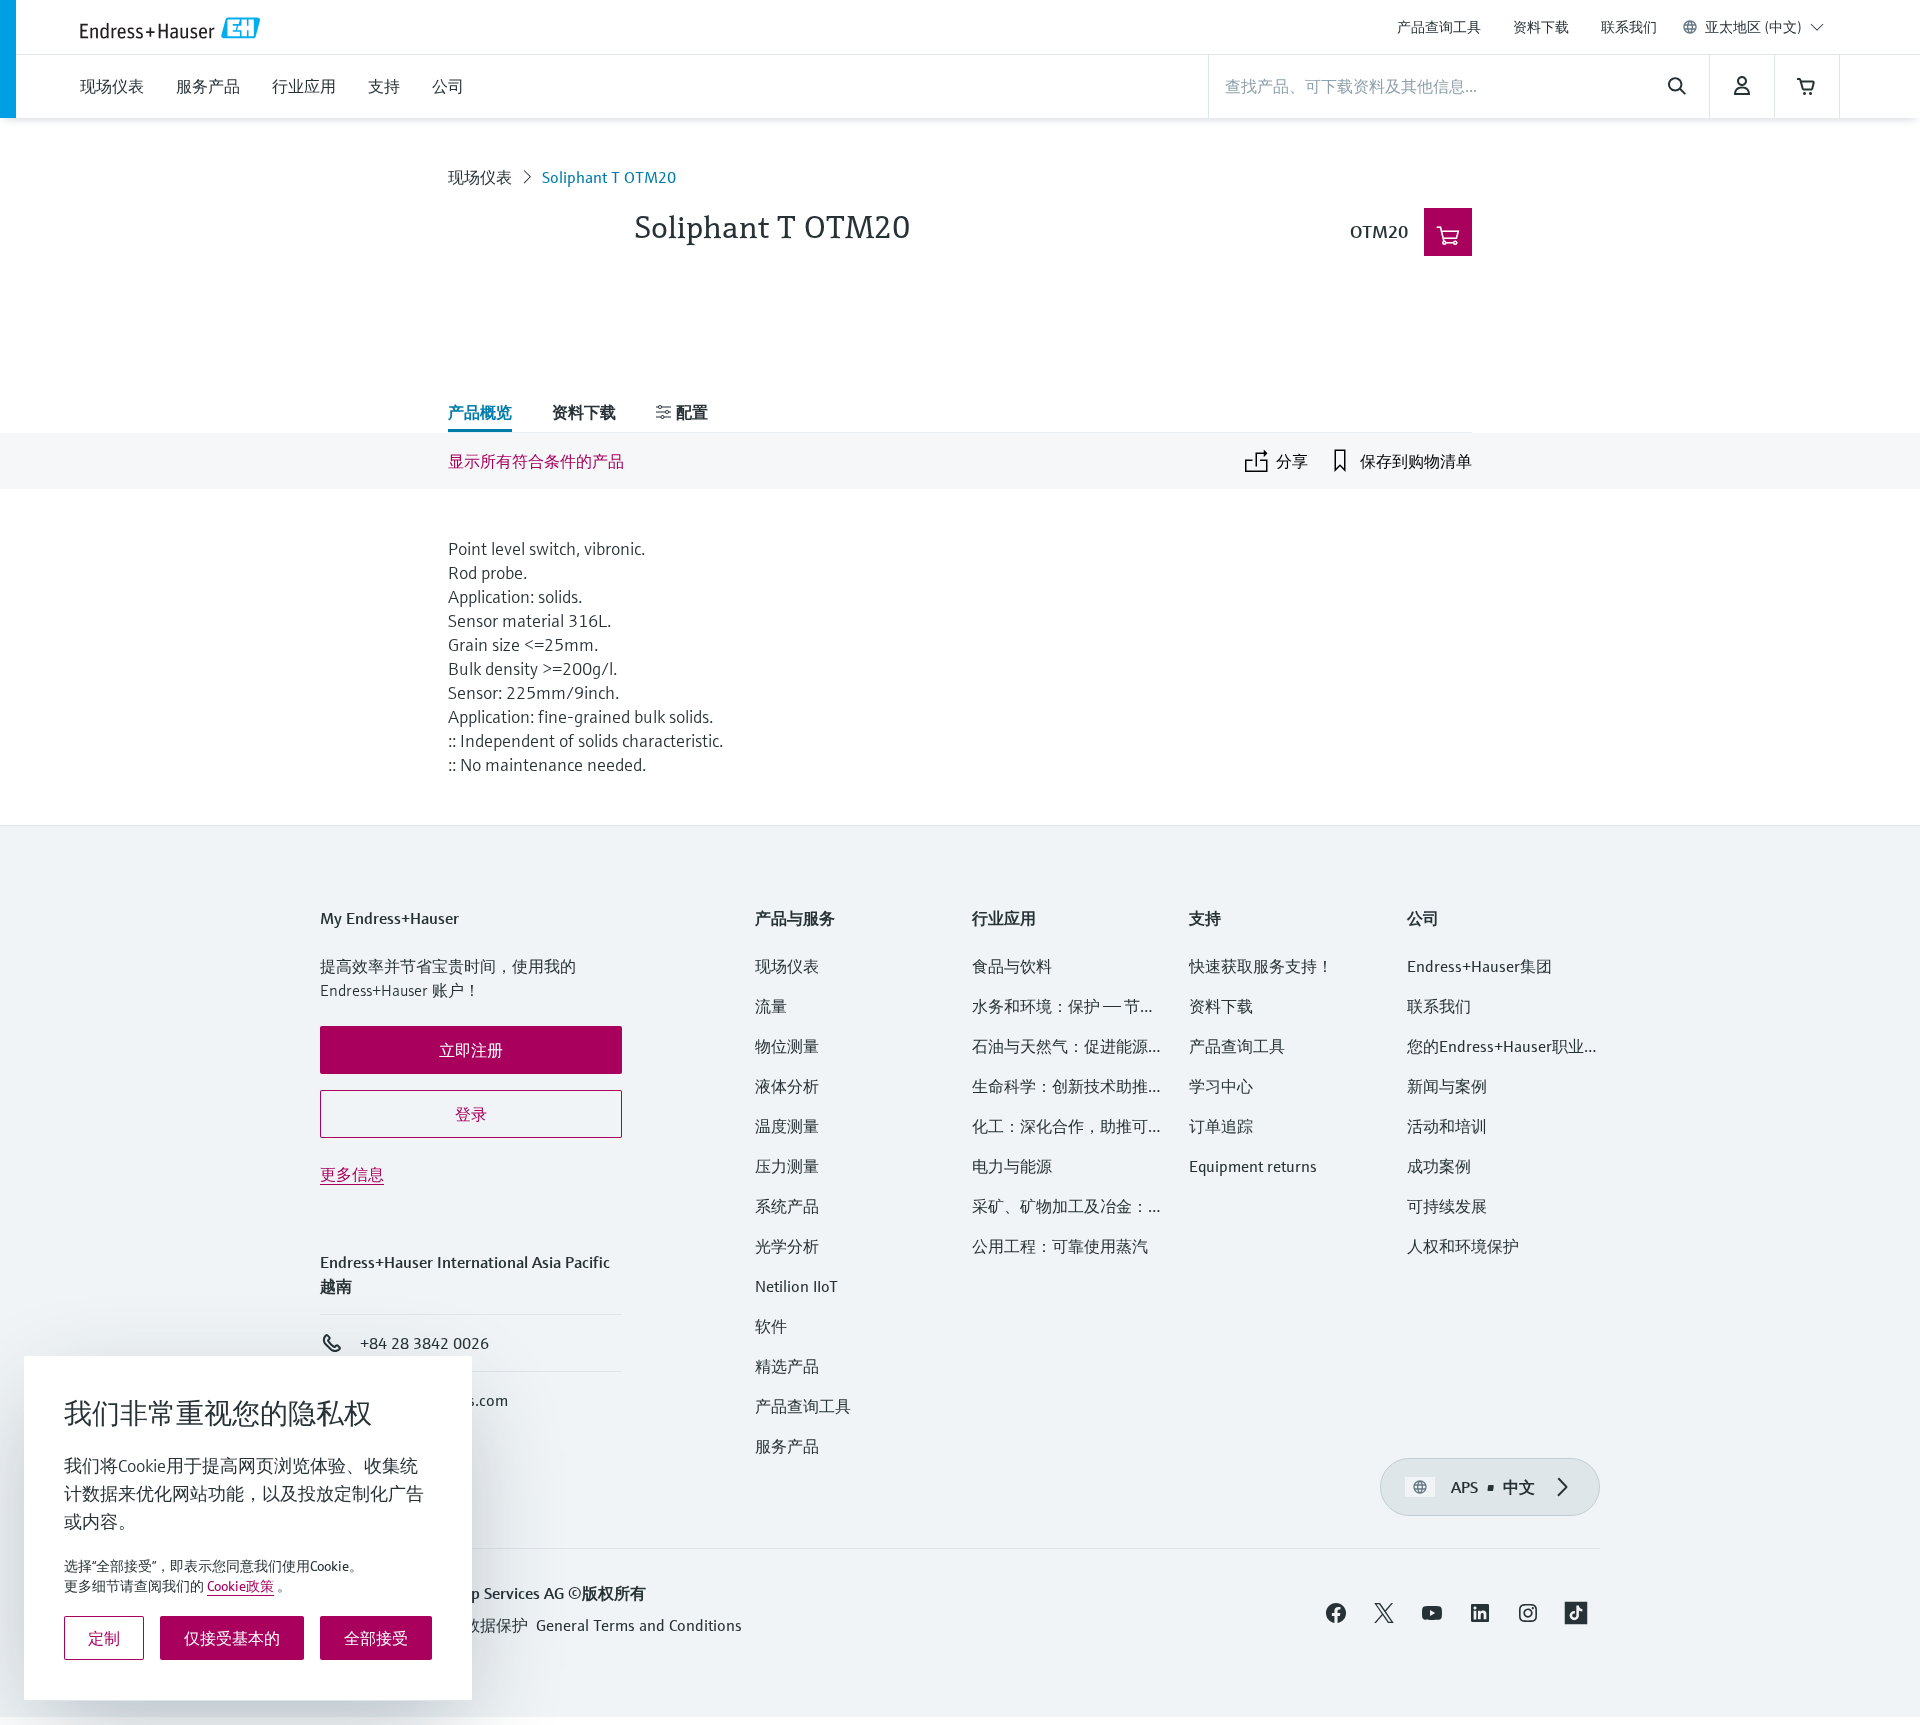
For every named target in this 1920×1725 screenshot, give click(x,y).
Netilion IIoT (796, 1286)
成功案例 (1439, 1166)
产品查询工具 (1439, 27)
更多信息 (352, 1174)
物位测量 (787, 1046)
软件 (771, 1326)
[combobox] (1764, 27)
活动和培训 (1447, 1126)
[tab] (490, 414)
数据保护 (496, 1625)
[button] (471, 1050)
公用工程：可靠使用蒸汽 (1060, 1246)
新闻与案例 (1447, 1086)
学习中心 (1221, 1086)
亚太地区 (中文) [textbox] (1753, 27)
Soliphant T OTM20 (609, 177)
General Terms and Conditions (639, 1625)
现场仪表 (480, 177)
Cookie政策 (240, 1586)
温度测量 (787, 1126)
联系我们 (1629, 27)
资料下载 (1541, 27)
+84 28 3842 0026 (424, 1343)
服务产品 (787, 1446)
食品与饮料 (1012, 966)
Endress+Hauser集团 (1479, 966)
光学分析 (787, 1246)
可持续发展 (1447, 1206)
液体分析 (787, 1086)
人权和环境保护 (1463, 1246)
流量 (771, 1006)
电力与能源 (1012, 1166)
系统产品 (787, 1206)
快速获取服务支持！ (1261, 966)
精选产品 (787, 1366)
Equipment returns (1253, 1166)
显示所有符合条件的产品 (536, 461)
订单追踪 (1221, 1126)
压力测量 (795, 1166)
